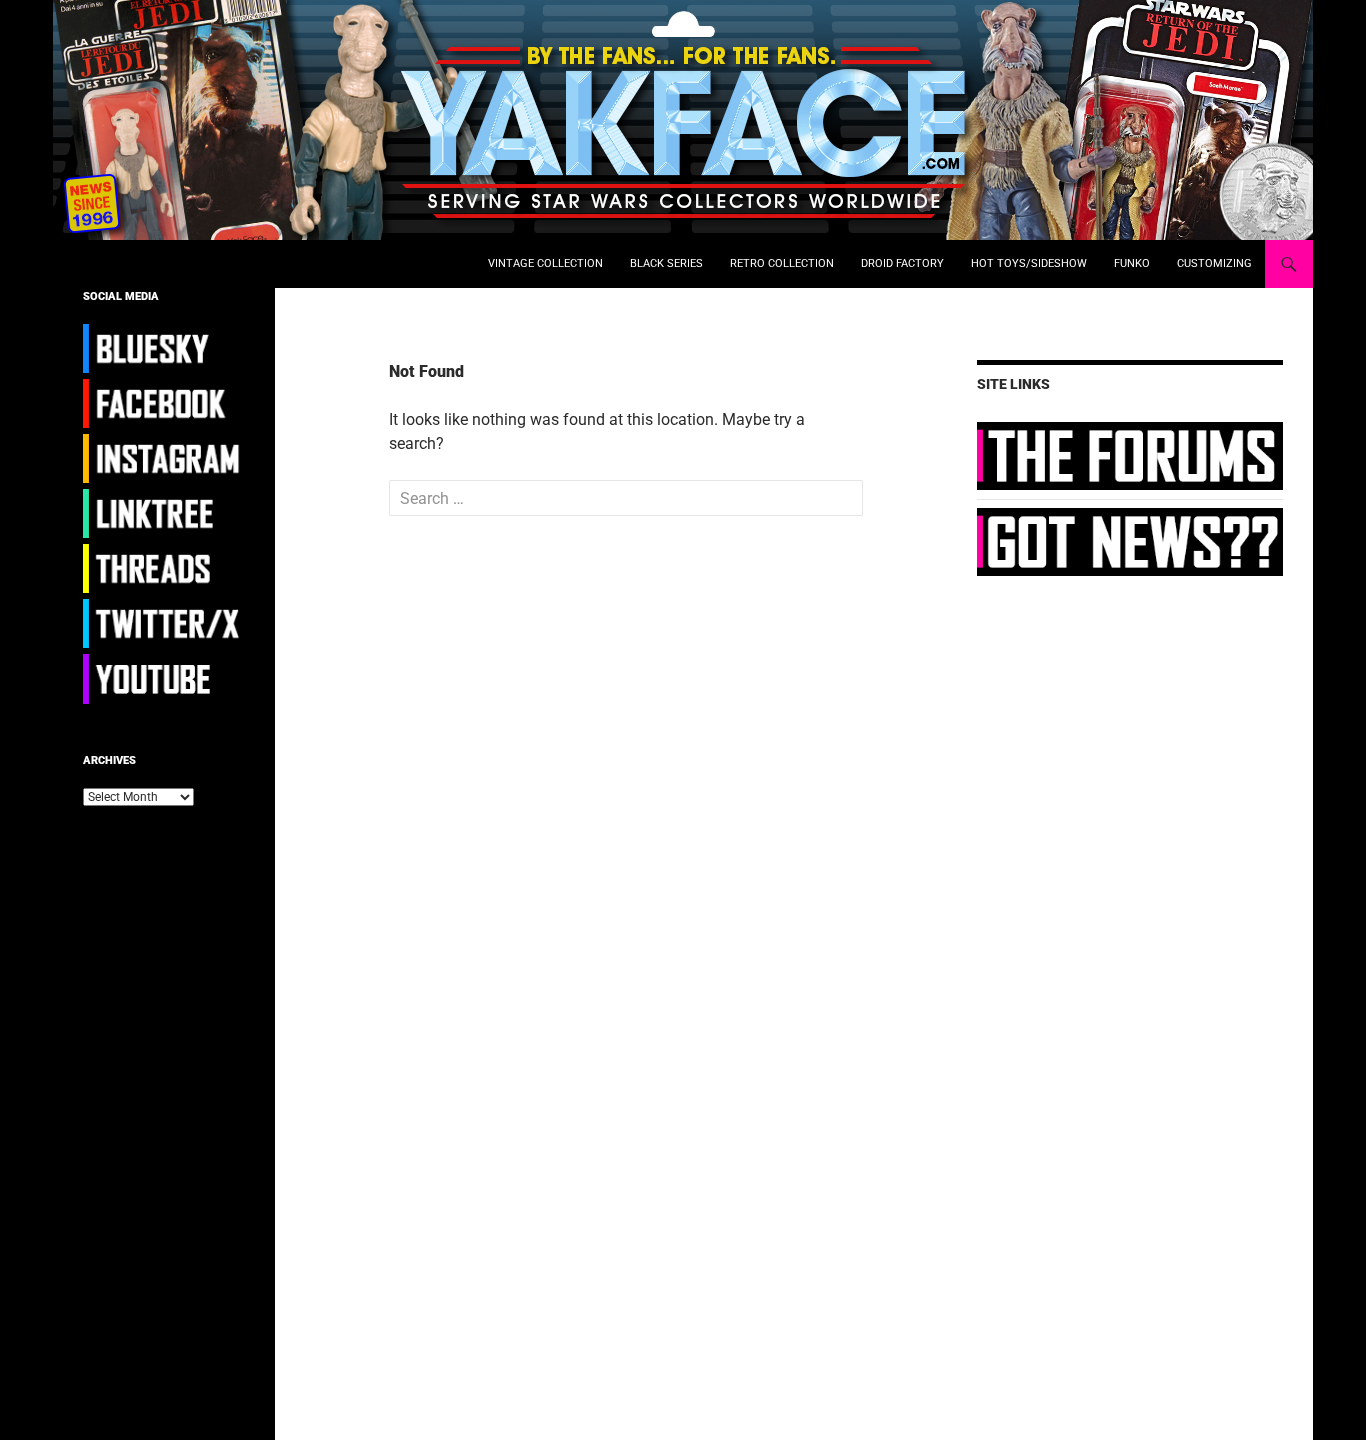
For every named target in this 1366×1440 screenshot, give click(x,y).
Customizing (1214, 263)
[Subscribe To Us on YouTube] (164, 678)
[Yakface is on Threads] (164, 568)
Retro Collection (782, 263)
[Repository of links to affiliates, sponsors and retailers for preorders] (164, 513)
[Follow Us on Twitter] (164, 623)
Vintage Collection (545, 263)
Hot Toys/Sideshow (1029, 263)
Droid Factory (902, 263)
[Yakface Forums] (1130, 455)
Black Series (666, 263)
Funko (1132, 263)
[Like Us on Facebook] (164, 403)
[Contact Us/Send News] (1130, 541)
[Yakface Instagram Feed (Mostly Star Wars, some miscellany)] (164, 458)
